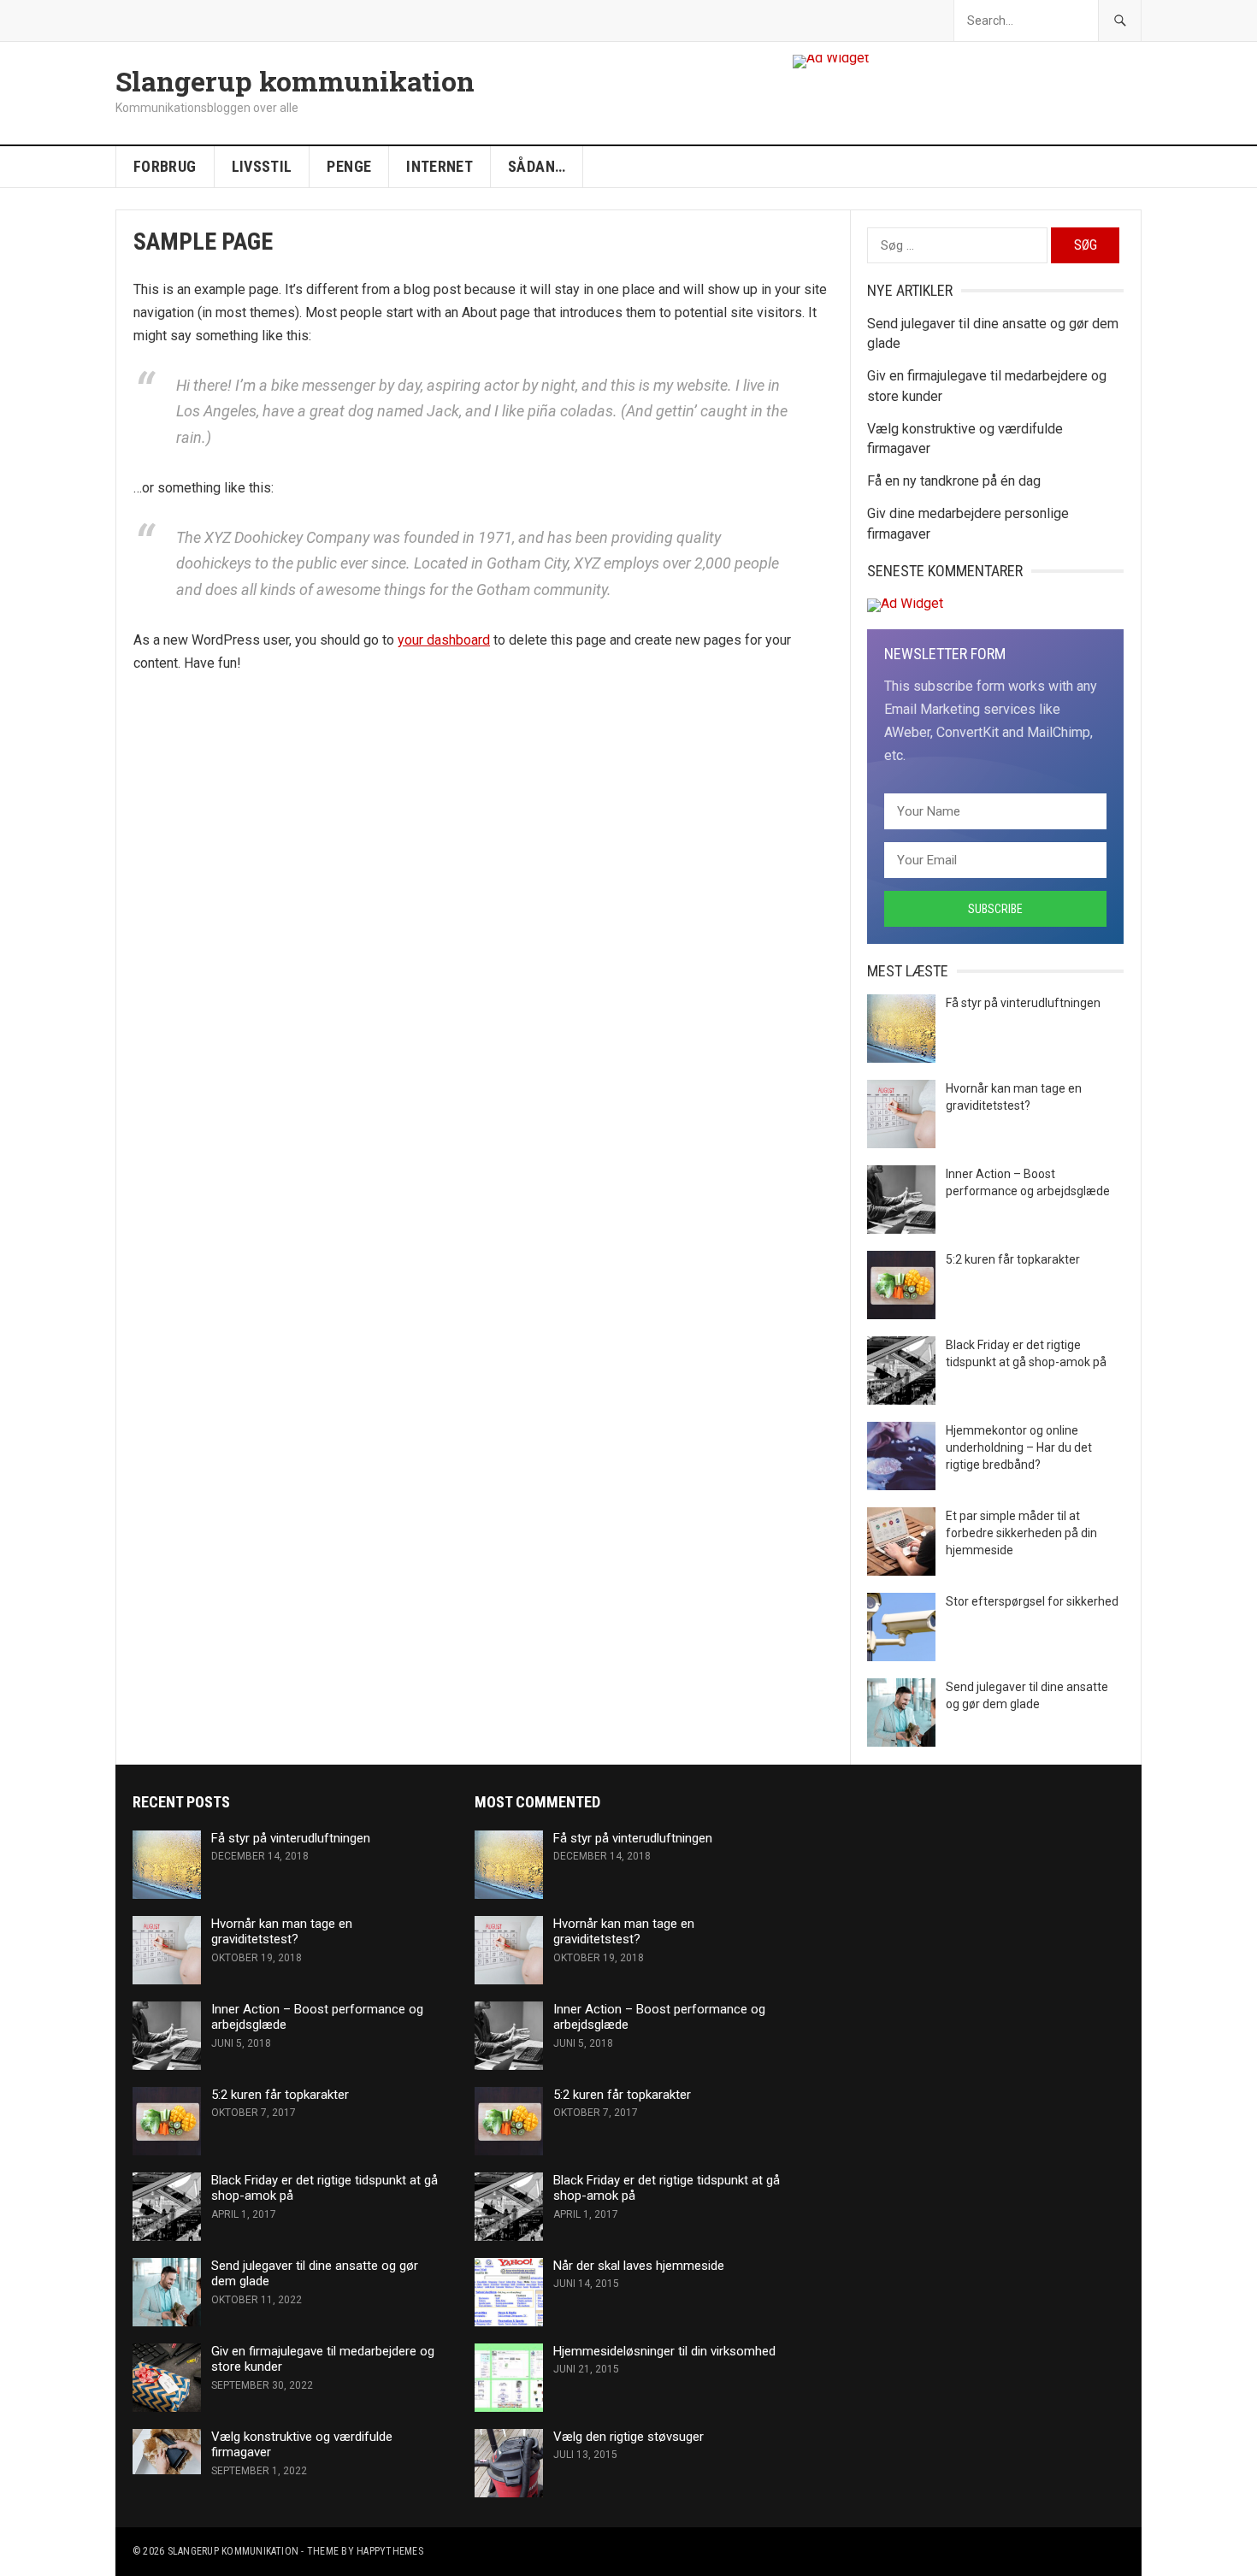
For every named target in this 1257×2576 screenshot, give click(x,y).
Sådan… (537, 166)
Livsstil (262, 166)
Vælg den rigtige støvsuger (628, 2437)
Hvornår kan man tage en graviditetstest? (282, 1932)
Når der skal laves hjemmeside (639, 2266)
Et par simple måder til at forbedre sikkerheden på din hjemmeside (1021, 1533)
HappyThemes (390, 2551)
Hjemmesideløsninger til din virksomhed (664, 2351)
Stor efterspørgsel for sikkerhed (1032, 1601)
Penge (349, 166)
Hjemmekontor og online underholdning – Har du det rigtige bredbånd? (1019, 1447)
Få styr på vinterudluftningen (1023, 1003)
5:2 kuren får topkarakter (1013, 1259)
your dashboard (444, 640)
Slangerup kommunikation (295, 81)
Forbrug (165, 166)
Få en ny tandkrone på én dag (954, 481)
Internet (440, 166)
